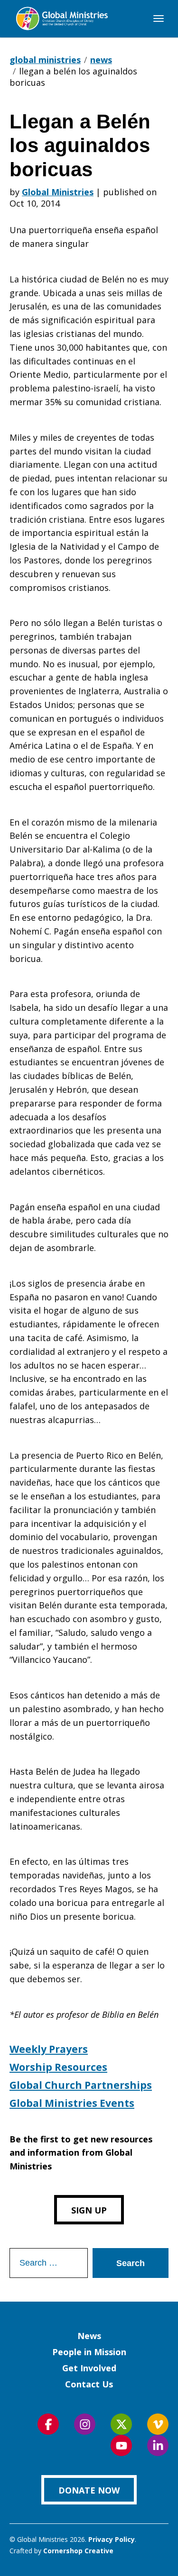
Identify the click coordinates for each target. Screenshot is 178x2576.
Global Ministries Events (72, 2103)
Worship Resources (58, 2067)
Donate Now (89, 2490)
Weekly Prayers (49, 2049)
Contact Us (89, 2384)
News (89, 2336)
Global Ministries (58, 192)
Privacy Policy (112, 2539)
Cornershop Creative (78, 2551)
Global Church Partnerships (81, 2085)
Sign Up (89, 2210)
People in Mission (89, 2352)
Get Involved (89, 2368)
